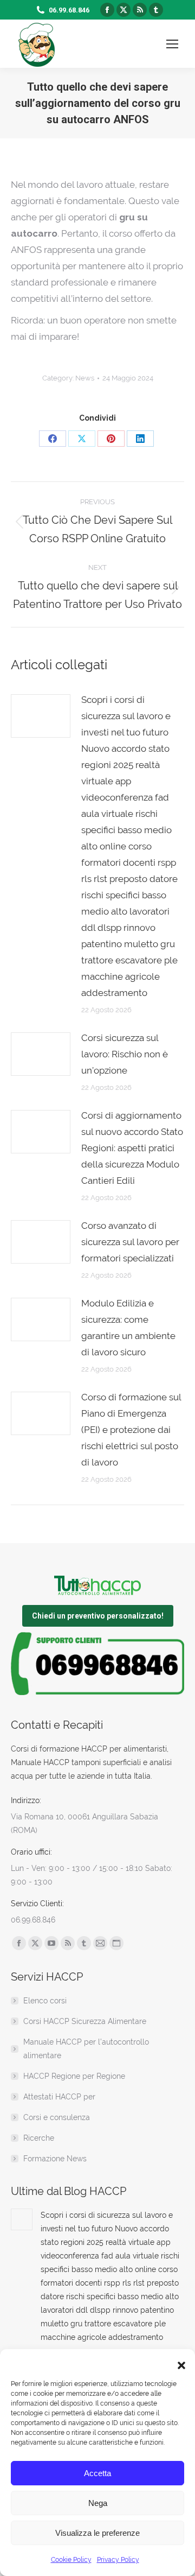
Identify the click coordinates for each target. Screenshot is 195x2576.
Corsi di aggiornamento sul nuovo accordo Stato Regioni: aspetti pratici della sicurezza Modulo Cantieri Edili (132, 1148)
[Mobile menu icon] (172, 44)
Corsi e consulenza (57, 2117)
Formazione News (55, 2159)
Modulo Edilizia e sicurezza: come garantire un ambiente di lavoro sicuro (128, 1328)
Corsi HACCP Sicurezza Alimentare (85, 2021)
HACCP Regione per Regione (74, 2076)
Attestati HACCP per (59, 2097)
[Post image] (41, 716)
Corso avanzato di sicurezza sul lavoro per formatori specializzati (130, 1242)
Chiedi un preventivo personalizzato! (98, 1616)
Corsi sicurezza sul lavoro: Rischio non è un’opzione (125, 1054)
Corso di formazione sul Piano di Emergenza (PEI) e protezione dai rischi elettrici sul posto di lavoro (131, 1430)
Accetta (97, 2473)
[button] (179, 2363)
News (85, 378)
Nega (98, 2503)
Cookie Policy (71, 2560)
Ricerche (39, 2138)
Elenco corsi (45, 2001)
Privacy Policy (118, 2560)
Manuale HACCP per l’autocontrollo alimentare (86, 2049)
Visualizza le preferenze (97, 2533)
